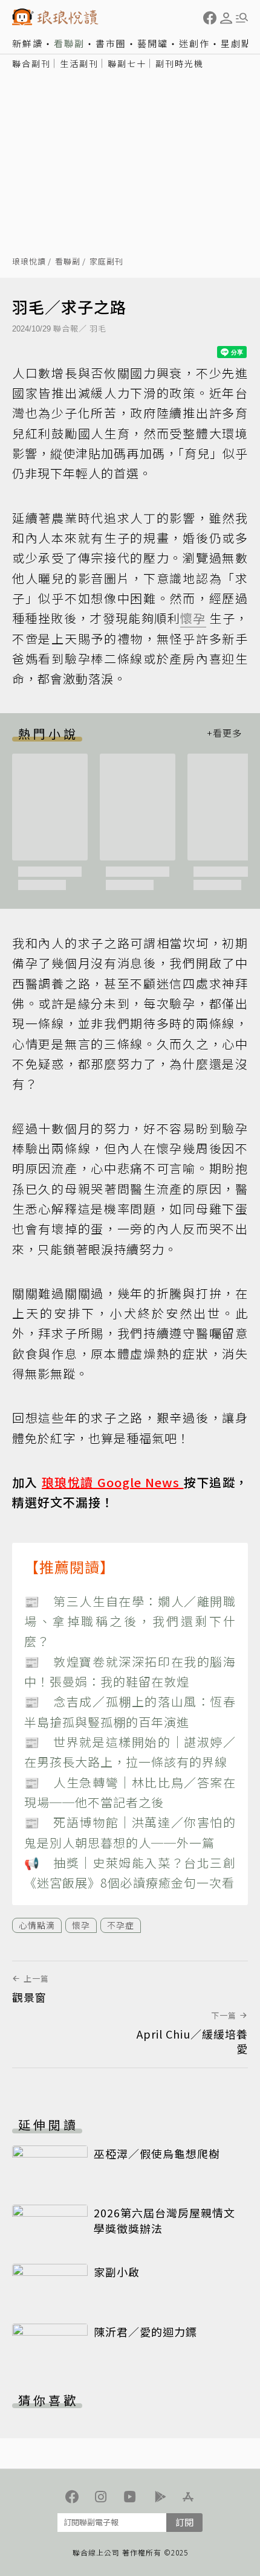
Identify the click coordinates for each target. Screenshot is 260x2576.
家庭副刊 (106, 262)
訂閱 (184, 2522)
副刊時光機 (180, 63)
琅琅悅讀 (29, 262)
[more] (224, 733)
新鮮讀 (28, 43)
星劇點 (236, 43)
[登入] (226, 18)
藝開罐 (153, 43)
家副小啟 (117, 2272)
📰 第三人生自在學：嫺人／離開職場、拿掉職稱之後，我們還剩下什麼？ (130, 1621)
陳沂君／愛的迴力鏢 (145, 2331)
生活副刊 (79, 63)
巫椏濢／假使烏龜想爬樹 (157, 2153)
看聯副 (69, 43)
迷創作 (194, 43)
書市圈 (111, 43)
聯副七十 (127, 63)
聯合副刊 (31, 63)
